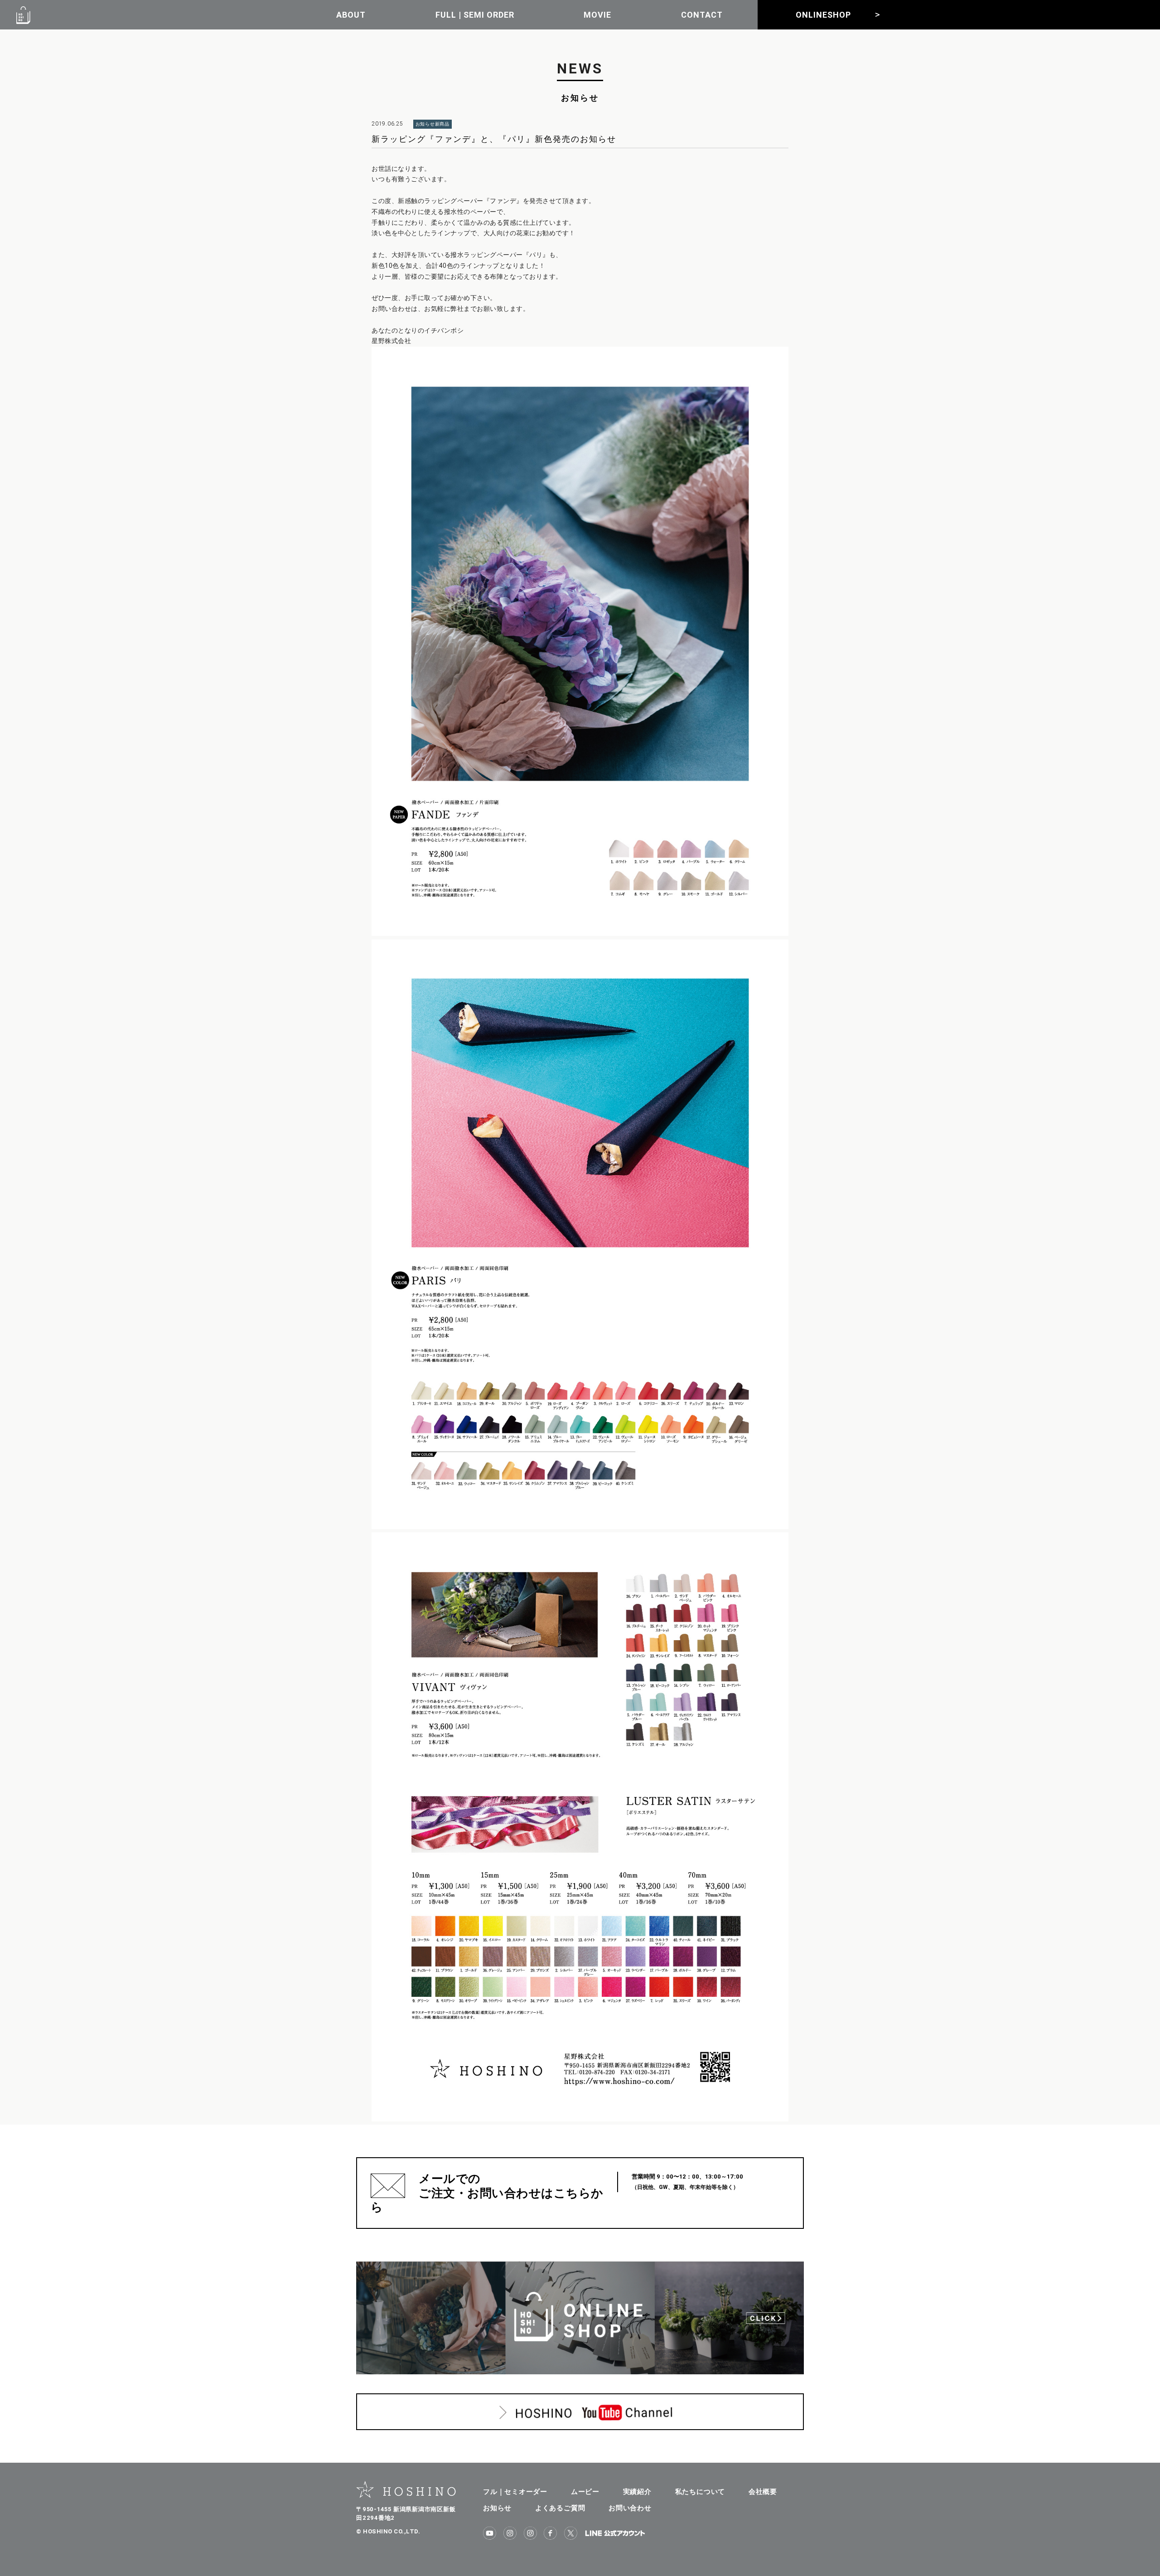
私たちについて (700, 2491)
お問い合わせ (630, 2508)
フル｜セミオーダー (515, 2491)
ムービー (585, 2491)
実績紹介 (637, 2491)
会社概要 (763, 2491)
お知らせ (497, 2508)
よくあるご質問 (560, 2508)
